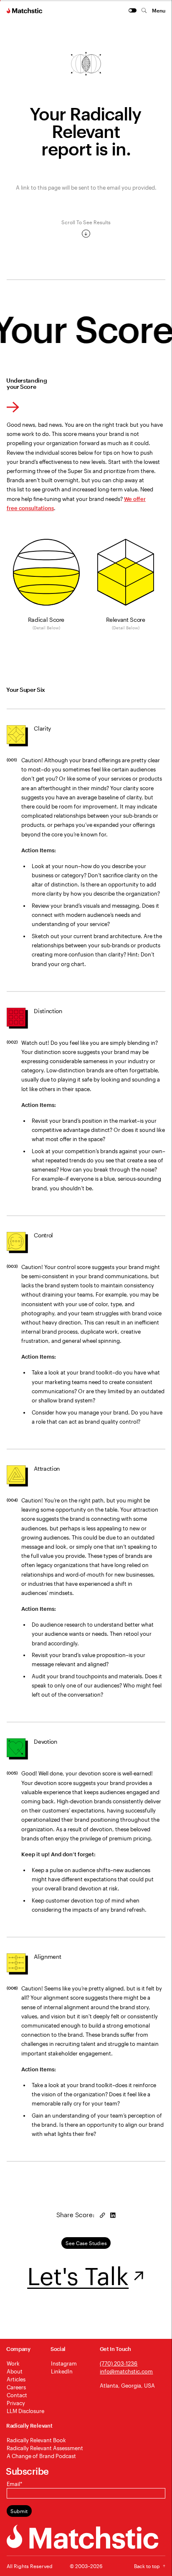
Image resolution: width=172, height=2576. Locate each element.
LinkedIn (62, 2371)
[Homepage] (25, 10)
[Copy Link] (102, 2215)
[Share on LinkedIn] (113, 2215)
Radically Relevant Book (36, 2440)
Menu (159, 10)
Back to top (147, 2566)
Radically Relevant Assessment (45, 2448)
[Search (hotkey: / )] (144, 10)
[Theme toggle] (133, 10)
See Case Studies (86, 2243)
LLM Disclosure (25, 2411)
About (15, 2371)
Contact (17, 2395)
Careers (16, 2387)
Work (13, 2363)
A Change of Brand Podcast (41, 2456)
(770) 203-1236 (119, 2363)
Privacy (16, 2403)
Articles (16, 2379)
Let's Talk (78, 2276)
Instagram (64, 2363)
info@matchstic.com (126, 2371)
